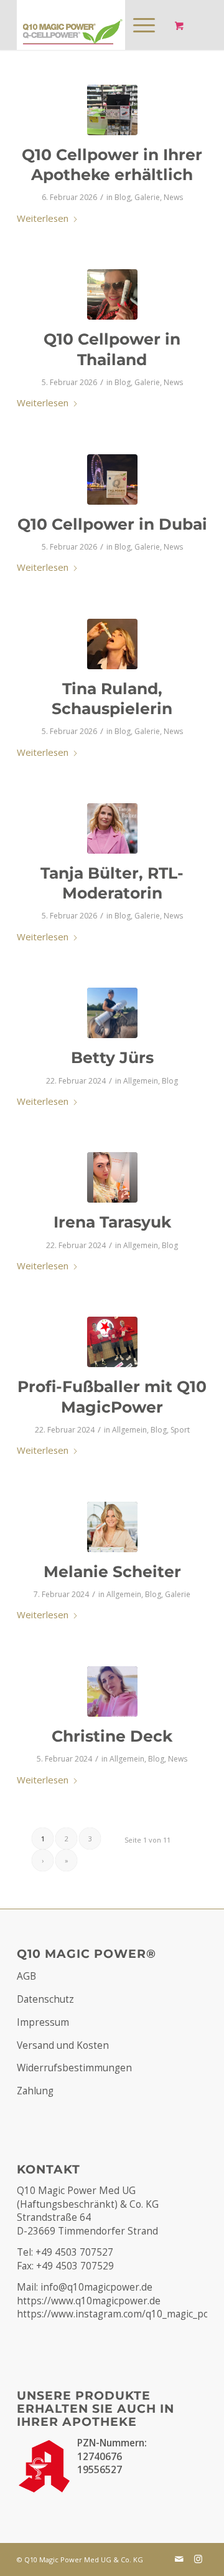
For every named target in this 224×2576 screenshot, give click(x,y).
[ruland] (112, 644)
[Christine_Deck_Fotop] (112, 1691)
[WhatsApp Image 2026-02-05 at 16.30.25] (112, 479)
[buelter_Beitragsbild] (112, 828)
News (173, 197)
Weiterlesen (43, 218)
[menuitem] (142, 25)
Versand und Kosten (63, 2045)
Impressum (43, 2022)
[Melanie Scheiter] (112, 1527)
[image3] (112, 1013)
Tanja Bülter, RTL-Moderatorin (112, 883)
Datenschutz (45, 1999)
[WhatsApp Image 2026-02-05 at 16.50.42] (112, 294)
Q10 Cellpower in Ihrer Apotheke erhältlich (112, 165)
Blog (123, 197)
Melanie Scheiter (112, 1572)
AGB (26, 1976)
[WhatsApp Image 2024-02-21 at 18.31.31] (112, 1177)
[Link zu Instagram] (198, 2559)
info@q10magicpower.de (96, 2287)
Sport (180, 1430)
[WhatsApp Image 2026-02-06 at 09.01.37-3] (112, 110)
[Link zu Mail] (179, 2559)
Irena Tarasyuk (112, 1222)
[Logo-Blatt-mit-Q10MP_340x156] (93, 25)
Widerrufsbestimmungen (74, 2068)
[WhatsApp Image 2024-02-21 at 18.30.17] (112, 1342)
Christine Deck (112, 1736)
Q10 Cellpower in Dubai (112, 524)
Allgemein (141, 1081)
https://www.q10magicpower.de (89, 2301)
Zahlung (35, 2091)
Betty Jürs (112, 1057)
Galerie (147, 197)
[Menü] (138, 25)
